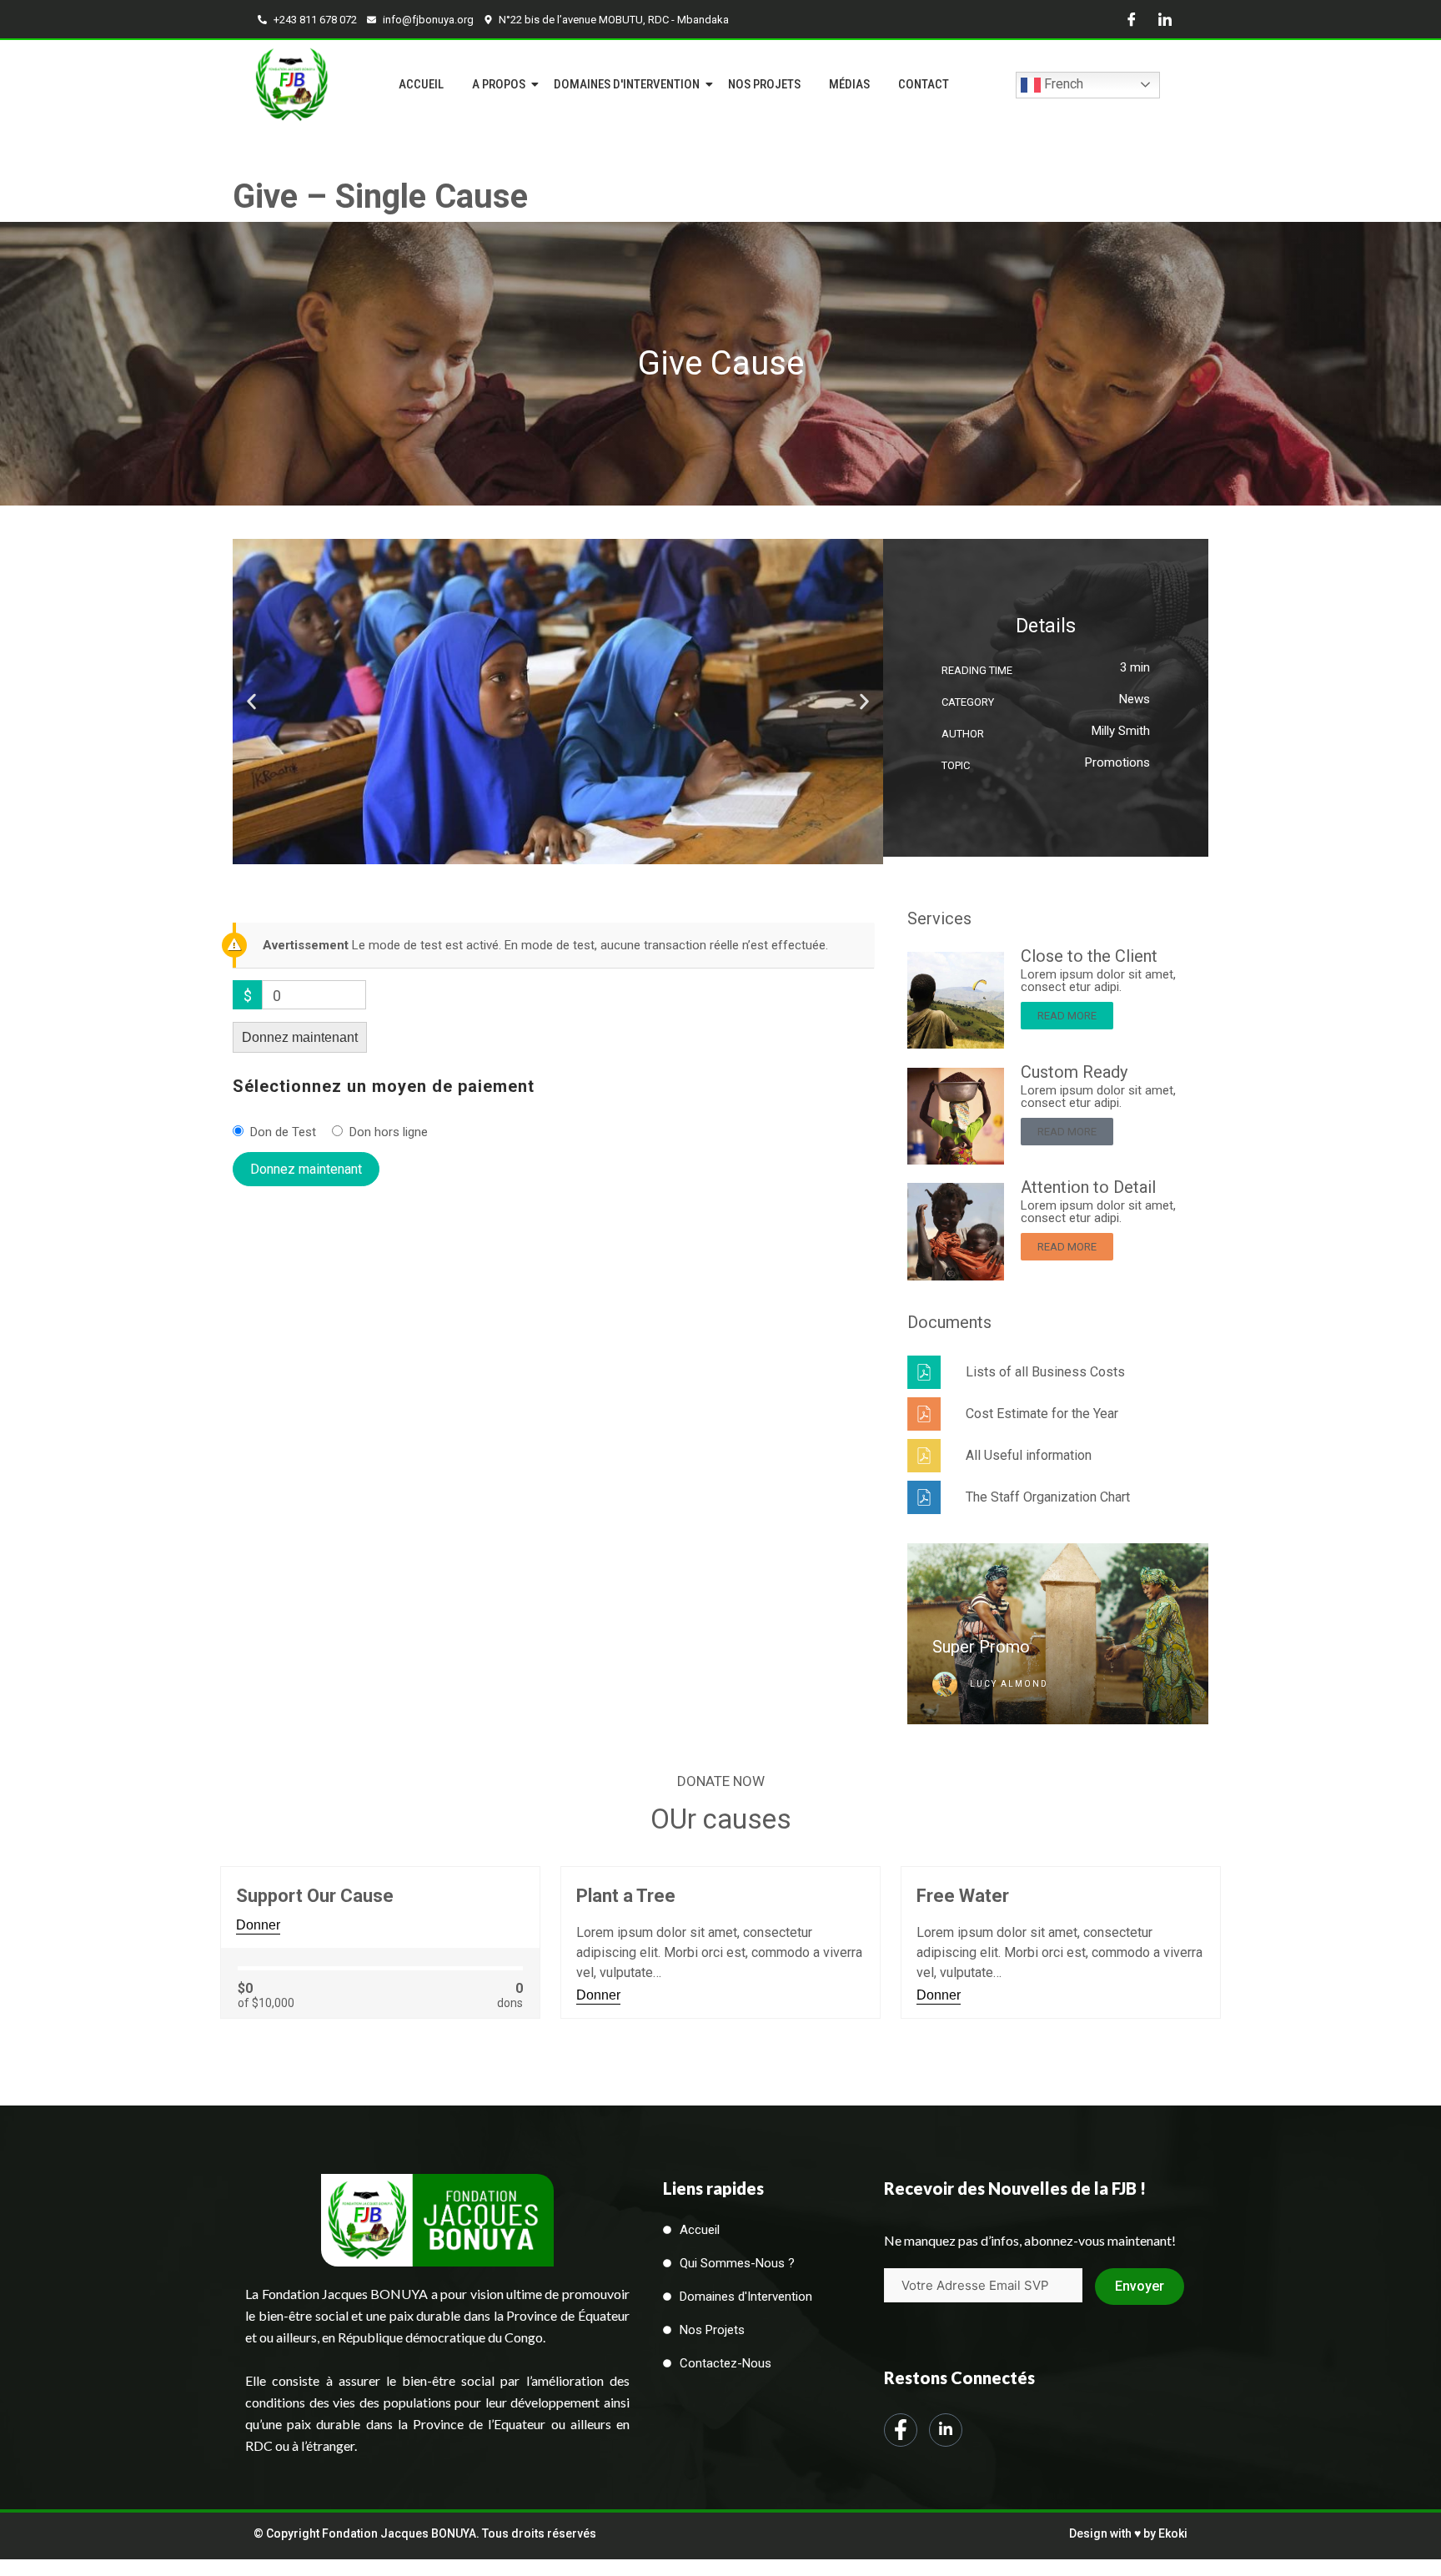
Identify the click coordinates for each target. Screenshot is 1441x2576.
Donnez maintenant (300, 1037)
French (1062, 84)
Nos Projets (764, 84)
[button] (251, 701)
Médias (849, 84)
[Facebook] (1132, 19)
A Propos (499, 84)
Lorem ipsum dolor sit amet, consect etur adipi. (1098, 981)
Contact (924, 84)
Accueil (421, 84)
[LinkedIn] (1165, 19)
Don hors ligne (389, 1132)
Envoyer (1140, 2286)
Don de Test (283, 1132)
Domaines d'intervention (627, 84)
